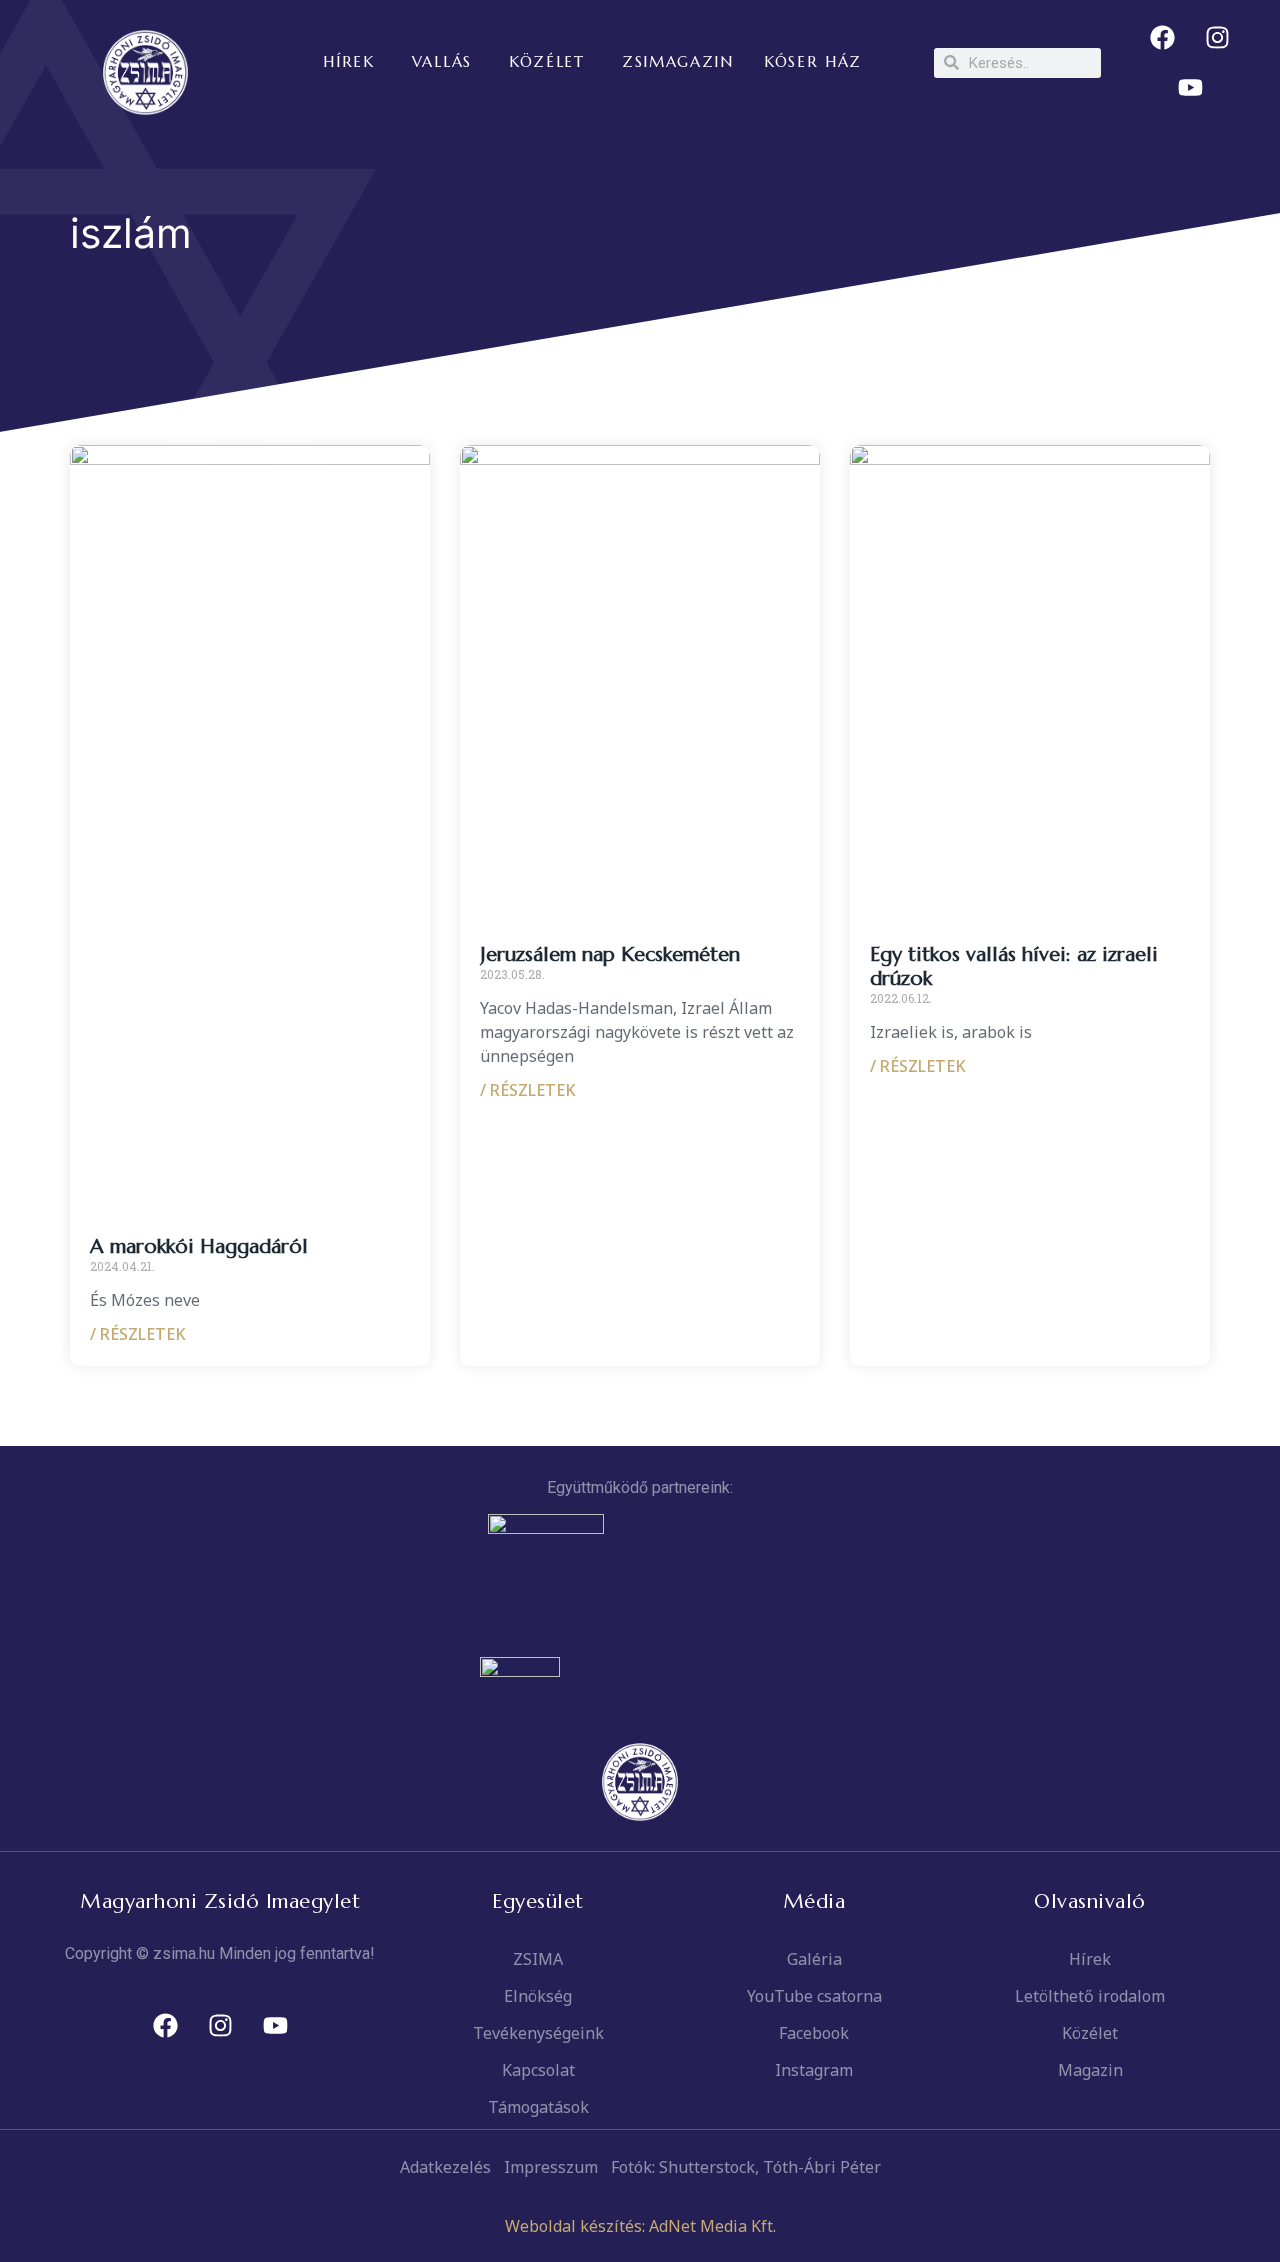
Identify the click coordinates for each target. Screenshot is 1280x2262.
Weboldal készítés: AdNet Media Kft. (640, 2226)
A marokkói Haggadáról (199, 1246)
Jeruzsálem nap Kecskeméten (610, 954)
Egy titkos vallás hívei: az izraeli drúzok (1014, 966)
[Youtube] (1190, 88)
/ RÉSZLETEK (138, 1334)
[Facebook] (1163, 38)
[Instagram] (1218, 38)
